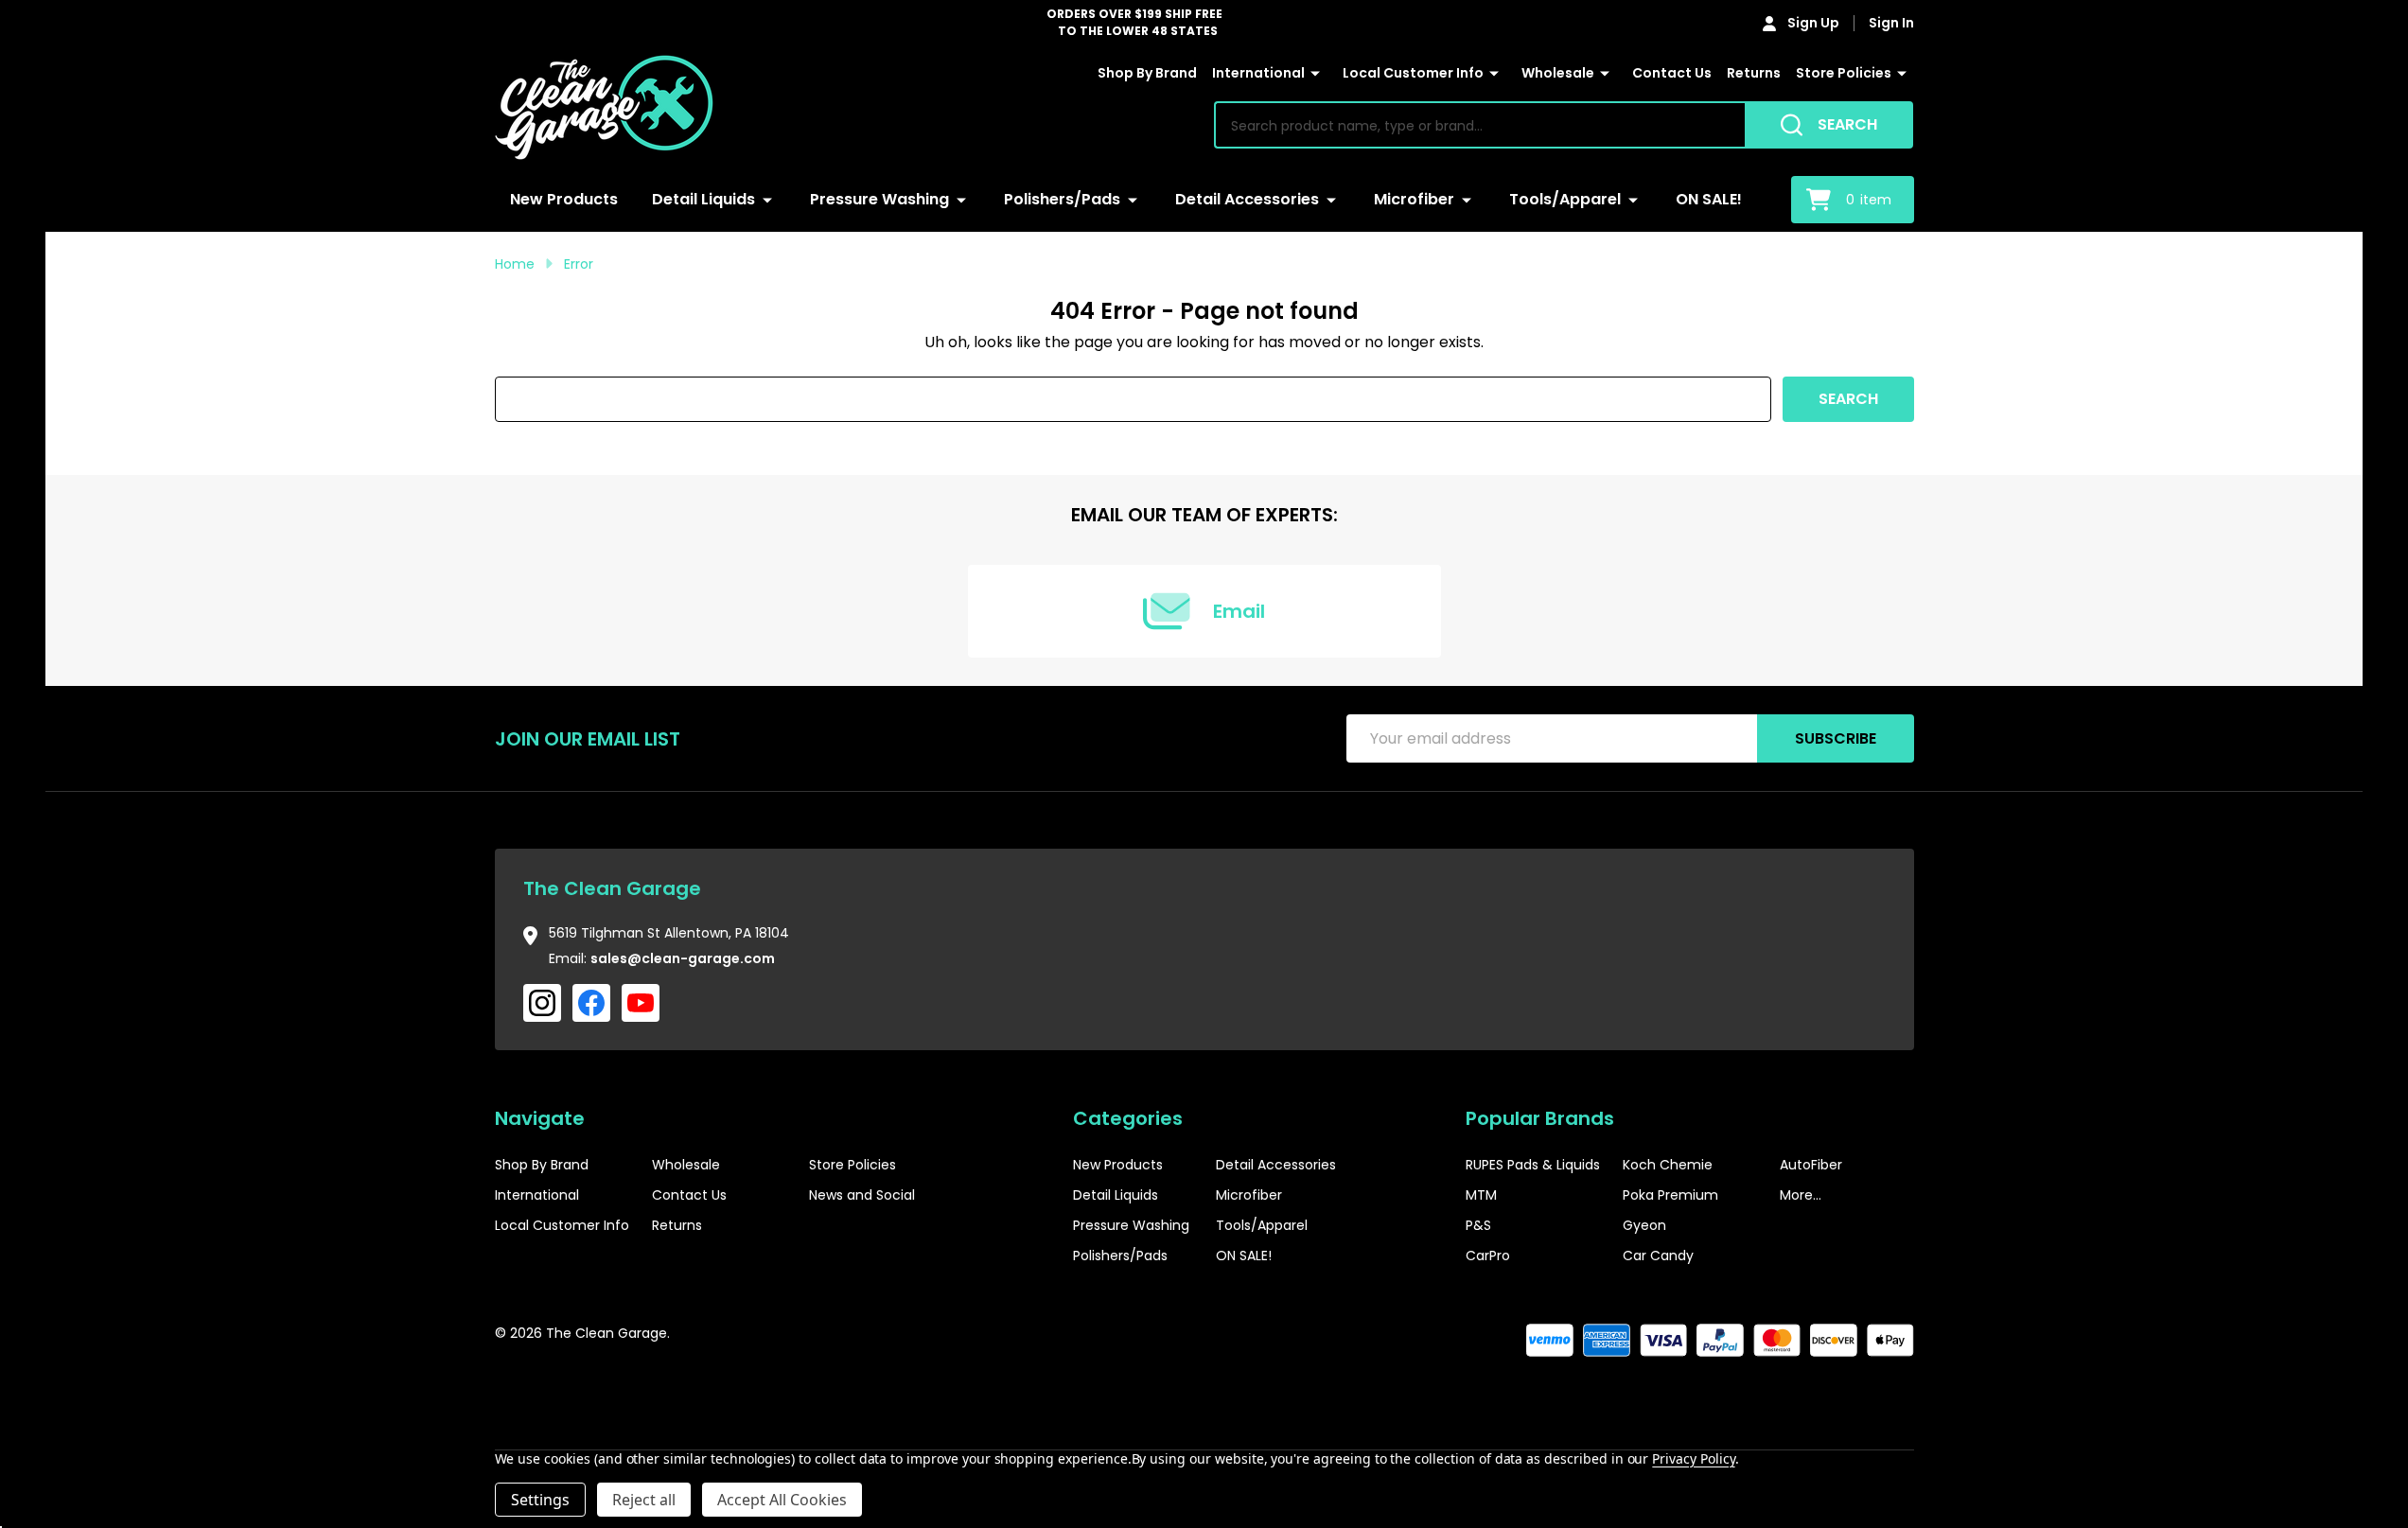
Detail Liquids (703, 199)
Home (515, 264)
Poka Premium (1670, 1195)
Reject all (644, 1500)
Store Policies (1844, 73)
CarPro (1488, 1256)
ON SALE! (1709, 199)
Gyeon (1644, 1225)
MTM (1481, 1195)
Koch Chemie (1668, 1165)
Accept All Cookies (782, 1500)
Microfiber (1414, 199)
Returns (1754, 73)
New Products (564, 199)
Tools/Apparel (1565, 199)
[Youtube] (641, 1003)
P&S (1478, 1225)
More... (1801, 1195)
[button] (1856, 1391)
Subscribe (1836, 738)
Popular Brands (1540, 1118)
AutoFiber (1811, 1165)
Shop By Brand (1147, 73)
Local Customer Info (1413, 73)
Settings (540, 1500)
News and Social (862, 1195)
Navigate (540, 1118)
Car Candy (1658, 1256)
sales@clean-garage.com (683, 958)
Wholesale (1558, 73)
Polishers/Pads (1062, 199)
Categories (1128, 1118)
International (1258, 73)
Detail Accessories (1247, 199)
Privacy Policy (1693, 1458)
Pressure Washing (879, 199)
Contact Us (1672, 73)
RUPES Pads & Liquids (1533, 1165)
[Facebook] (591, 1003)
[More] (1315, 74)
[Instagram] (542, 1003)
